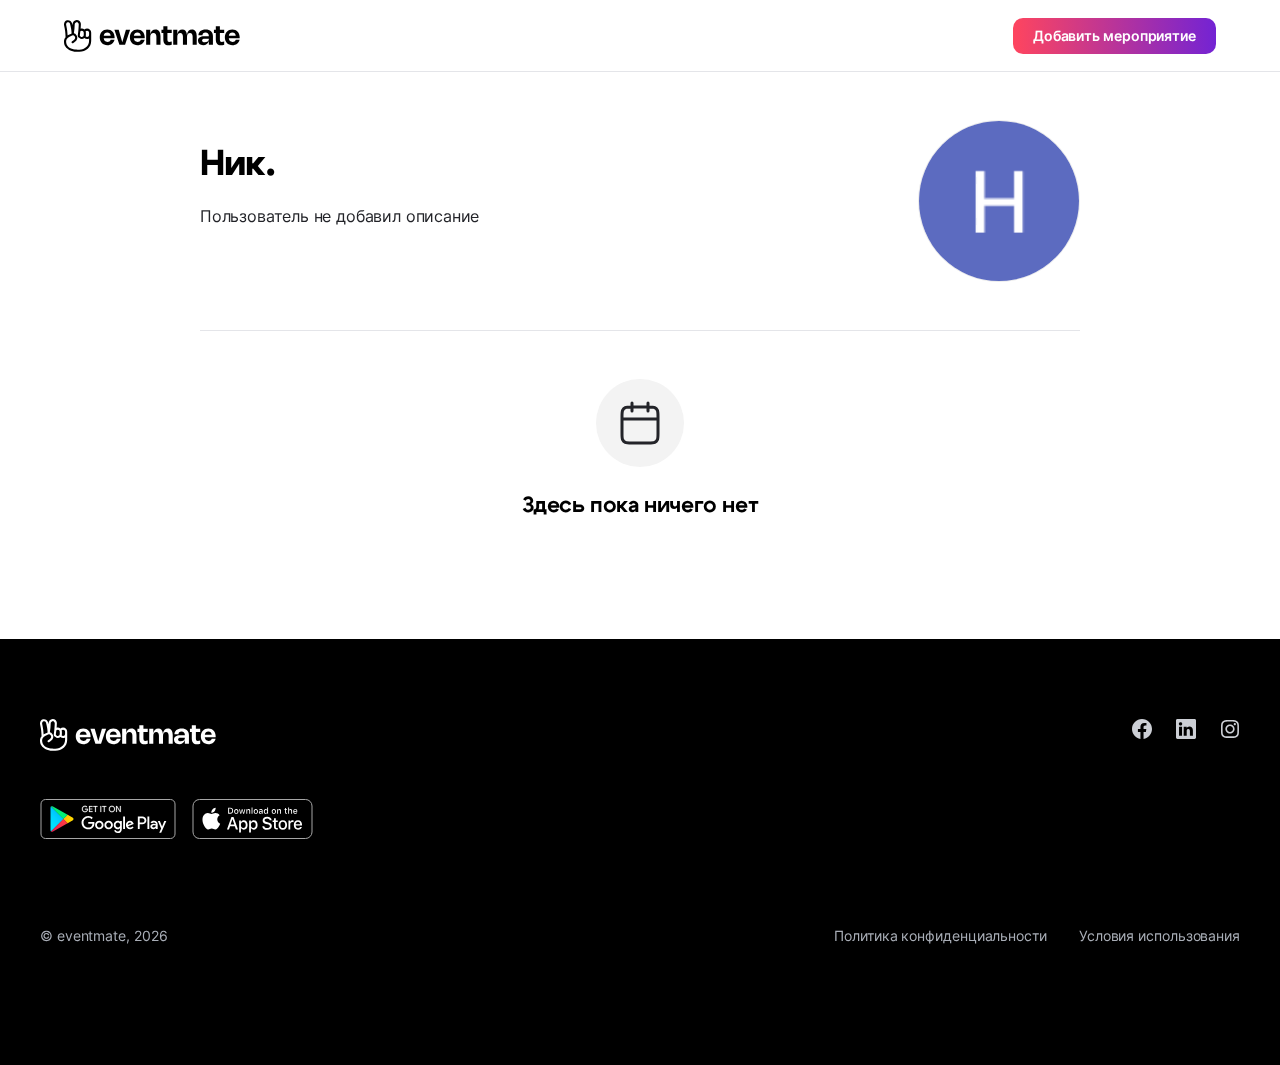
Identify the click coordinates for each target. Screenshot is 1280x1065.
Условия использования (1159, 935)
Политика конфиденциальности (940, 935)
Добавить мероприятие (1114, 35)
